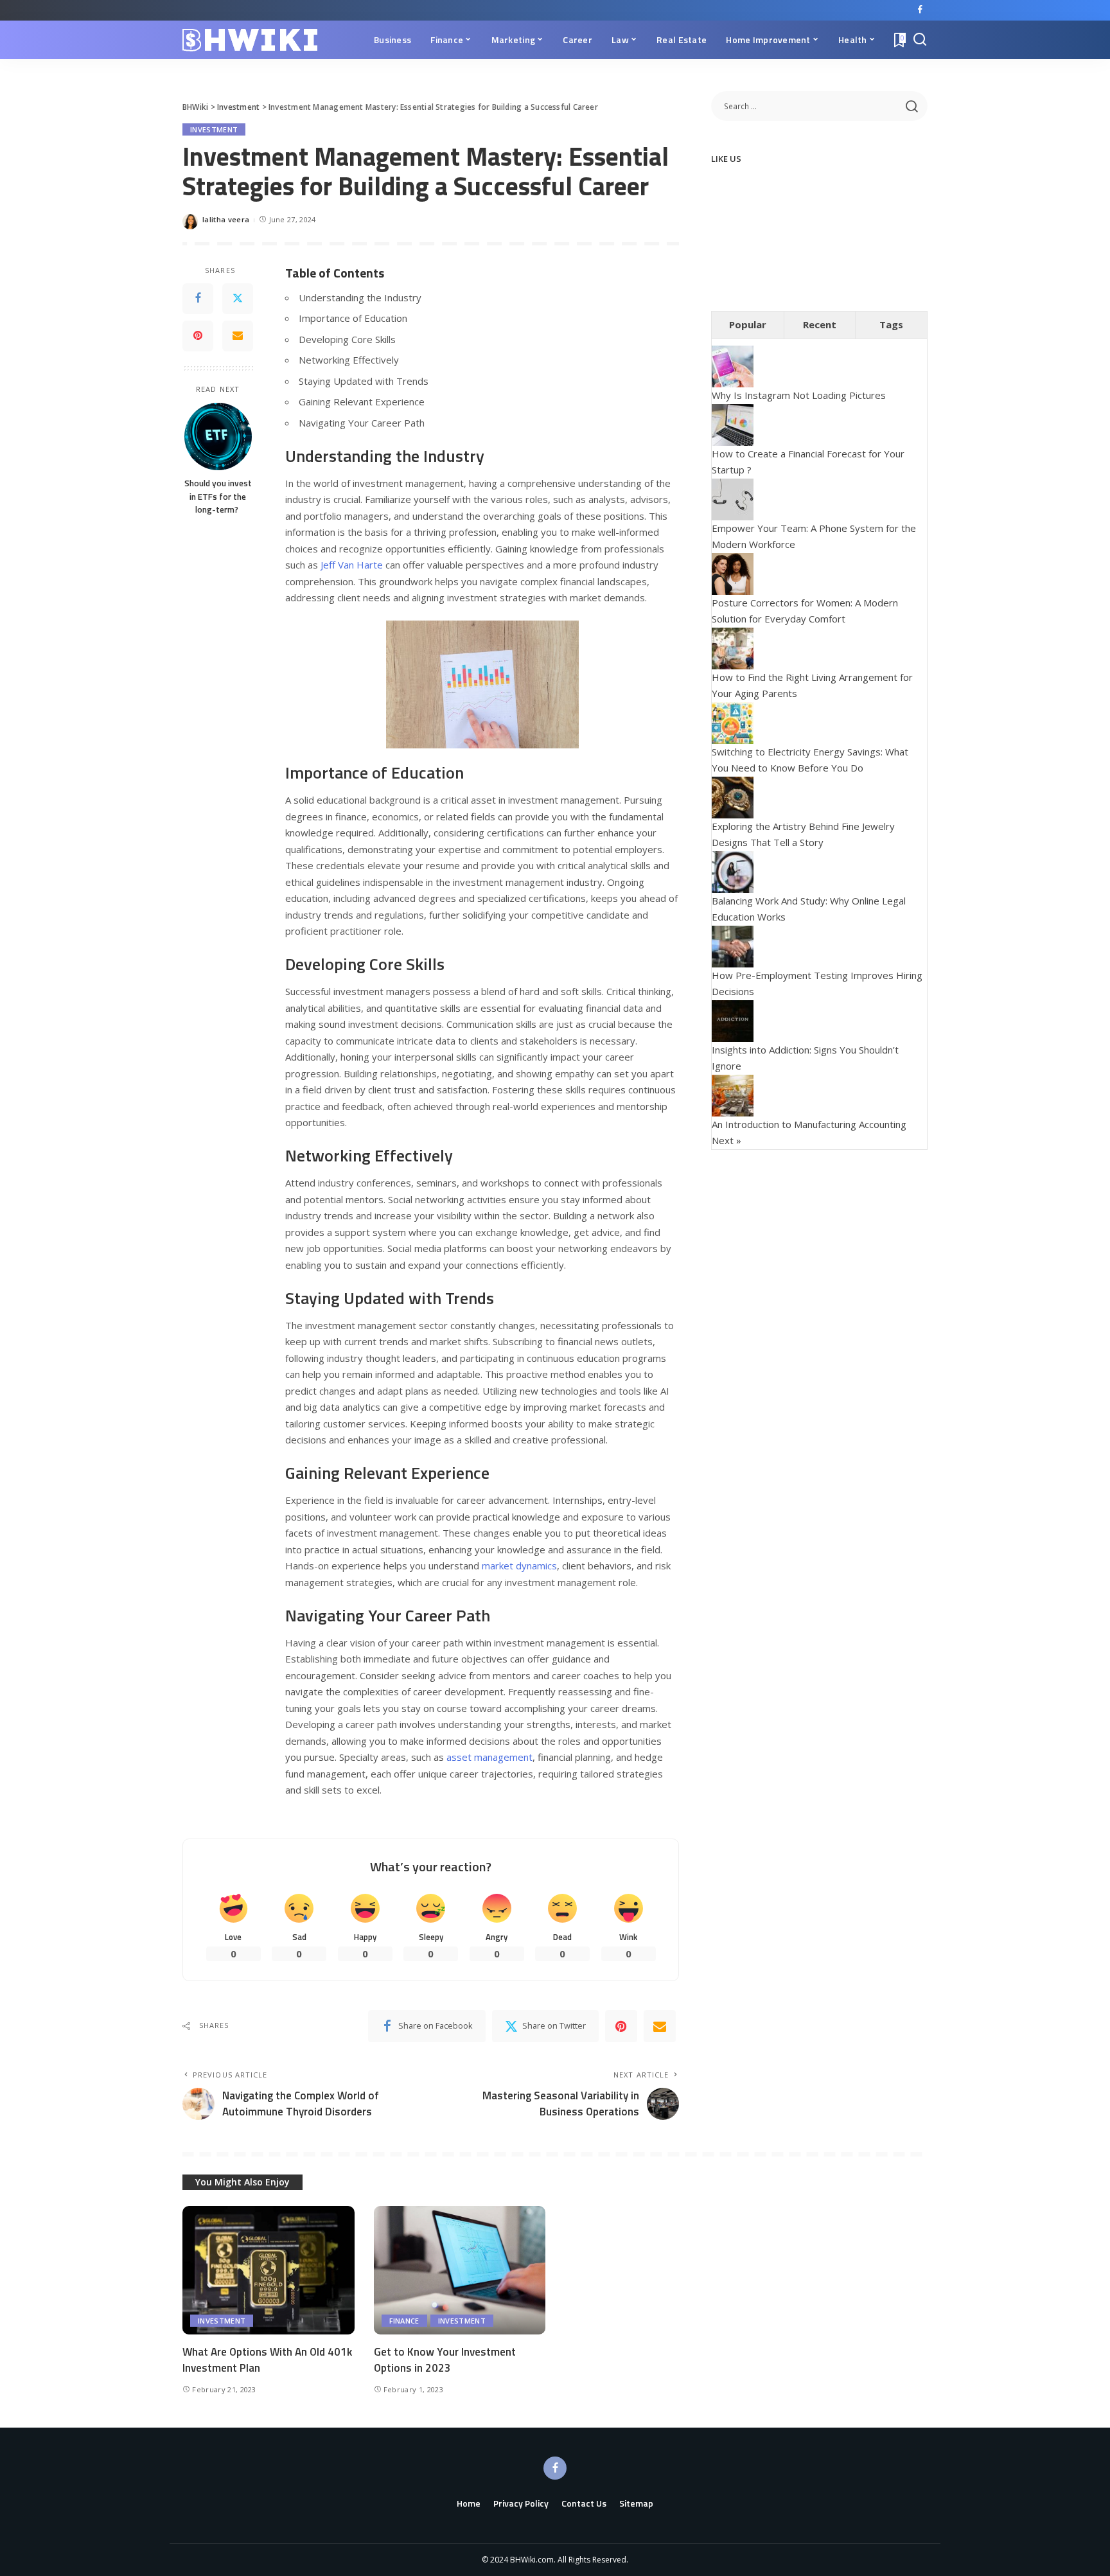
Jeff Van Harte (352, 565)
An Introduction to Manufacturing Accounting (809, 1124)
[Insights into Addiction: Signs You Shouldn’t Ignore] (733, 1019)
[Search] (920, 40)
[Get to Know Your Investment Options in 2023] (460, 2271)
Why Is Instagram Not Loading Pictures (799, 395)
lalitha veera (226, 219)
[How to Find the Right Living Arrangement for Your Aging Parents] (733, 647)
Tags (891, 324)
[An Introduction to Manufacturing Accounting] (733, 1094)
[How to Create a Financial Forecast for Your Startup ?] (733, 423)
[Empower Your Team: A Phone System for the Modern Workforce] (733, 498)
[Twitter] (238, 299)
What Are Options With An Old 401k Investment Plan (267, 2360)
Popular (748, 324)
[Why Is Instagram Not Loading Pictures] (733, 366)
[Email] (238, 336)
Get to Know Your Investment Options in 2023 (445, 2360)
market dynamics (519, 1566)
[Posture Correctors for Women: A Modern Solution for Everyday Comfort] (733, 572)
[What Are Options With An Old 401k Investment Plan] (269, 2271)
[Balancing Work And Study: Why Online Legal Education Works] (733, 870)
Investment (214, 129)
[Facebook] (920, 10)
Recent (820, 324)
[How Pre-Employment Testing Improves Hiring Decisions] (733, 945)
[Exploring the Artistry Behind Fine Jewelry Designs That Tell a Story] (733, 796)
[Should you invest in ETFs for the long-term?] (218, 437)
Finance (404, 2321)
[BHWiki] (250, 40)
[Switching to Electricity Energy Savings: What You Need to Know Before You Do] (733, 721)
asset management (489, 1757)
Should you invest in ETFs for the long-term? (218, 496)
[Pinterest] (198, 336)
